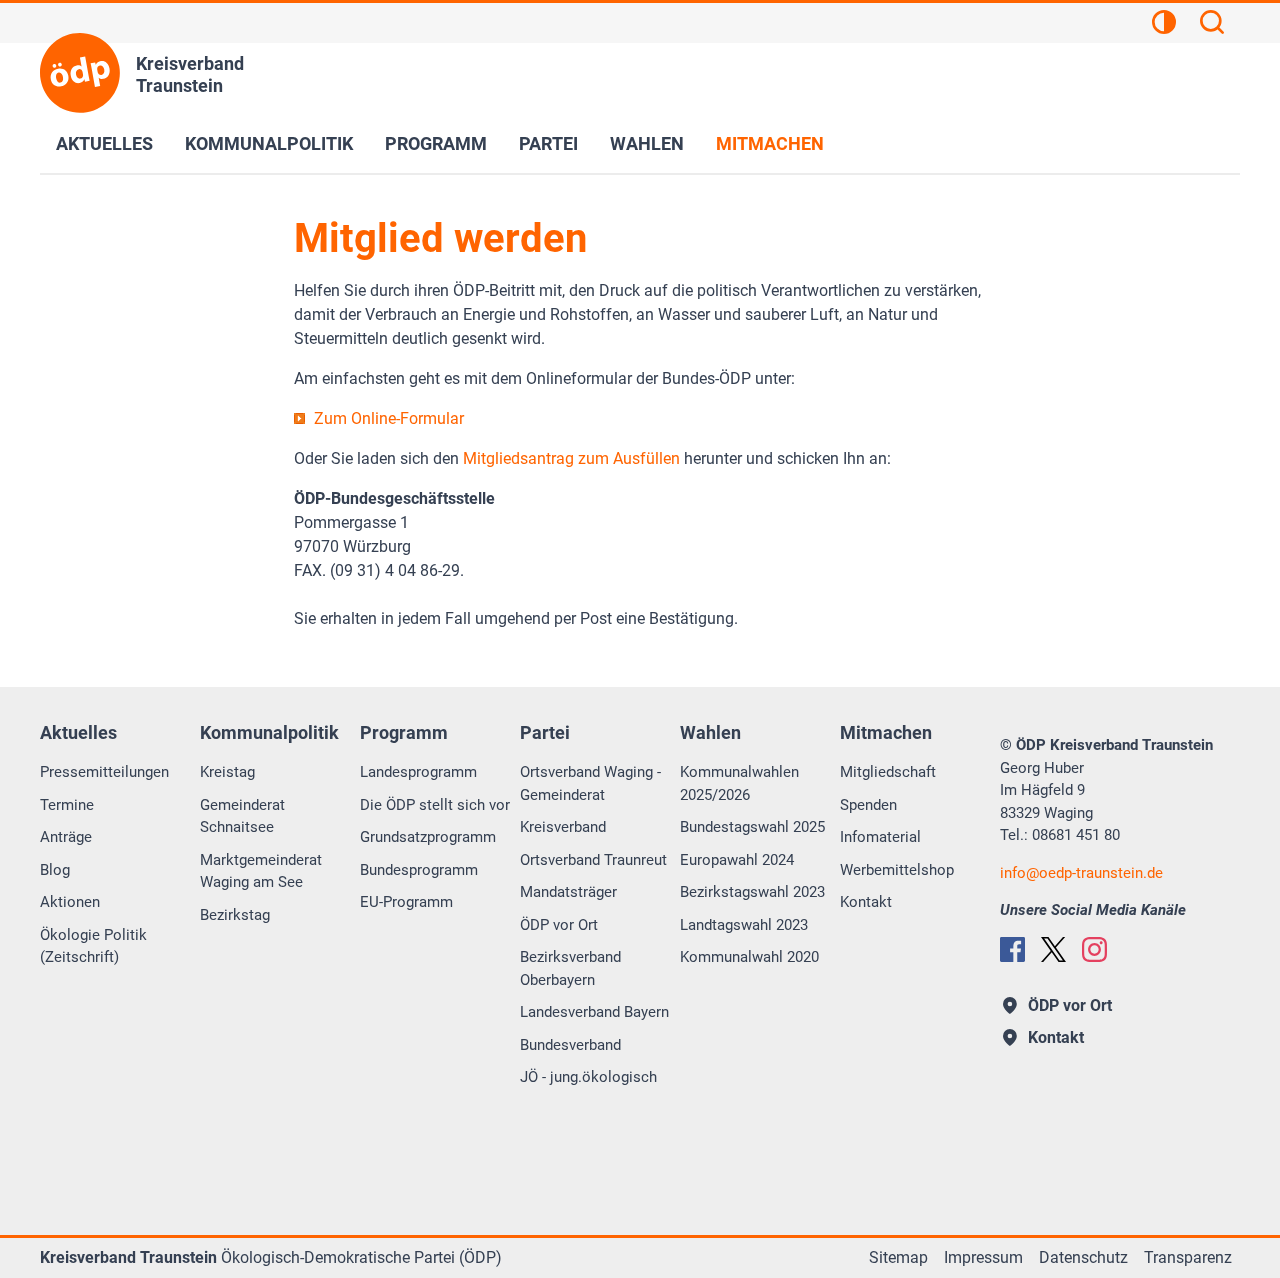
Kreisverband (563, 827)
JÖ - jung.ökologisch (588, 1077)
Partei (548, 143)
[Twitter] (1053, 949)
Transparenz (1188, 1257)
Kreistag (227, 772)
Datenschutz (1083, 1257)
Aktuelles (104, 143)
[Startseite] (80, 73)
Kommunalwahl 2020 (749, 957)
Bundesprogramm (419, 870)
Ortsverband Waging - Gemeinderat (590, 783)
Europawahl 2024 (737, 860)
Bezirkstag (235, 915)
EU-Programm (406, 902)
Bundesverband (570, 1045)
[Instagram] (1094, 949)
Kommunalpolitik (269, 143)
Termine (67, 805)
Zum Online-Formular (389, 418)
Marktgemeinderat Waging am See (261, 871)
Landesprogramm (418, 772)
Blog (55, 870)
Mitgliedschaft (888, 772)
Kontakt (866, 902)
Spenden (868, 805)
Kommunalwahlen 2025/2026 (739, 783)
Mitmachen (770, 143)
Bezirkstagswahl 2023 (752, 892)
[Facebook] (1012, 949)
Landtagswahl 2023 (744, 925)
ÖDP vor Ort (559, 925)
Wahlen (647, 143)
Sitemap (898, 1257)
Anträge (66, 837)
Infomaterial (880, 837)
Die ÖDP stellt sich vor (435, 805)
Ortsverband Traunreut (593, 860)
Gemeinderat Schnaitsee (242, 816)
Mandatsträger (568, 892)
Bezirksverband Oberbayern (570, 968)
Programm (436, 143)
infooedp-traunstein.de (1081, 873)
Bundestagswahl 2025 (752, 827)
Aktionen (70, 902)
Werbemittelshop (897, 870)
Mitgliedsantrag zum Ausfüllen (571, 458)
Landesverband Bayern (594, 1012)
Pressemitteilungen (104, 772)
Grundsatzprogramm (428, 837)
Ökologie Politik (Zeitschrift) (93, 946)
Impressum (983, 1257)
